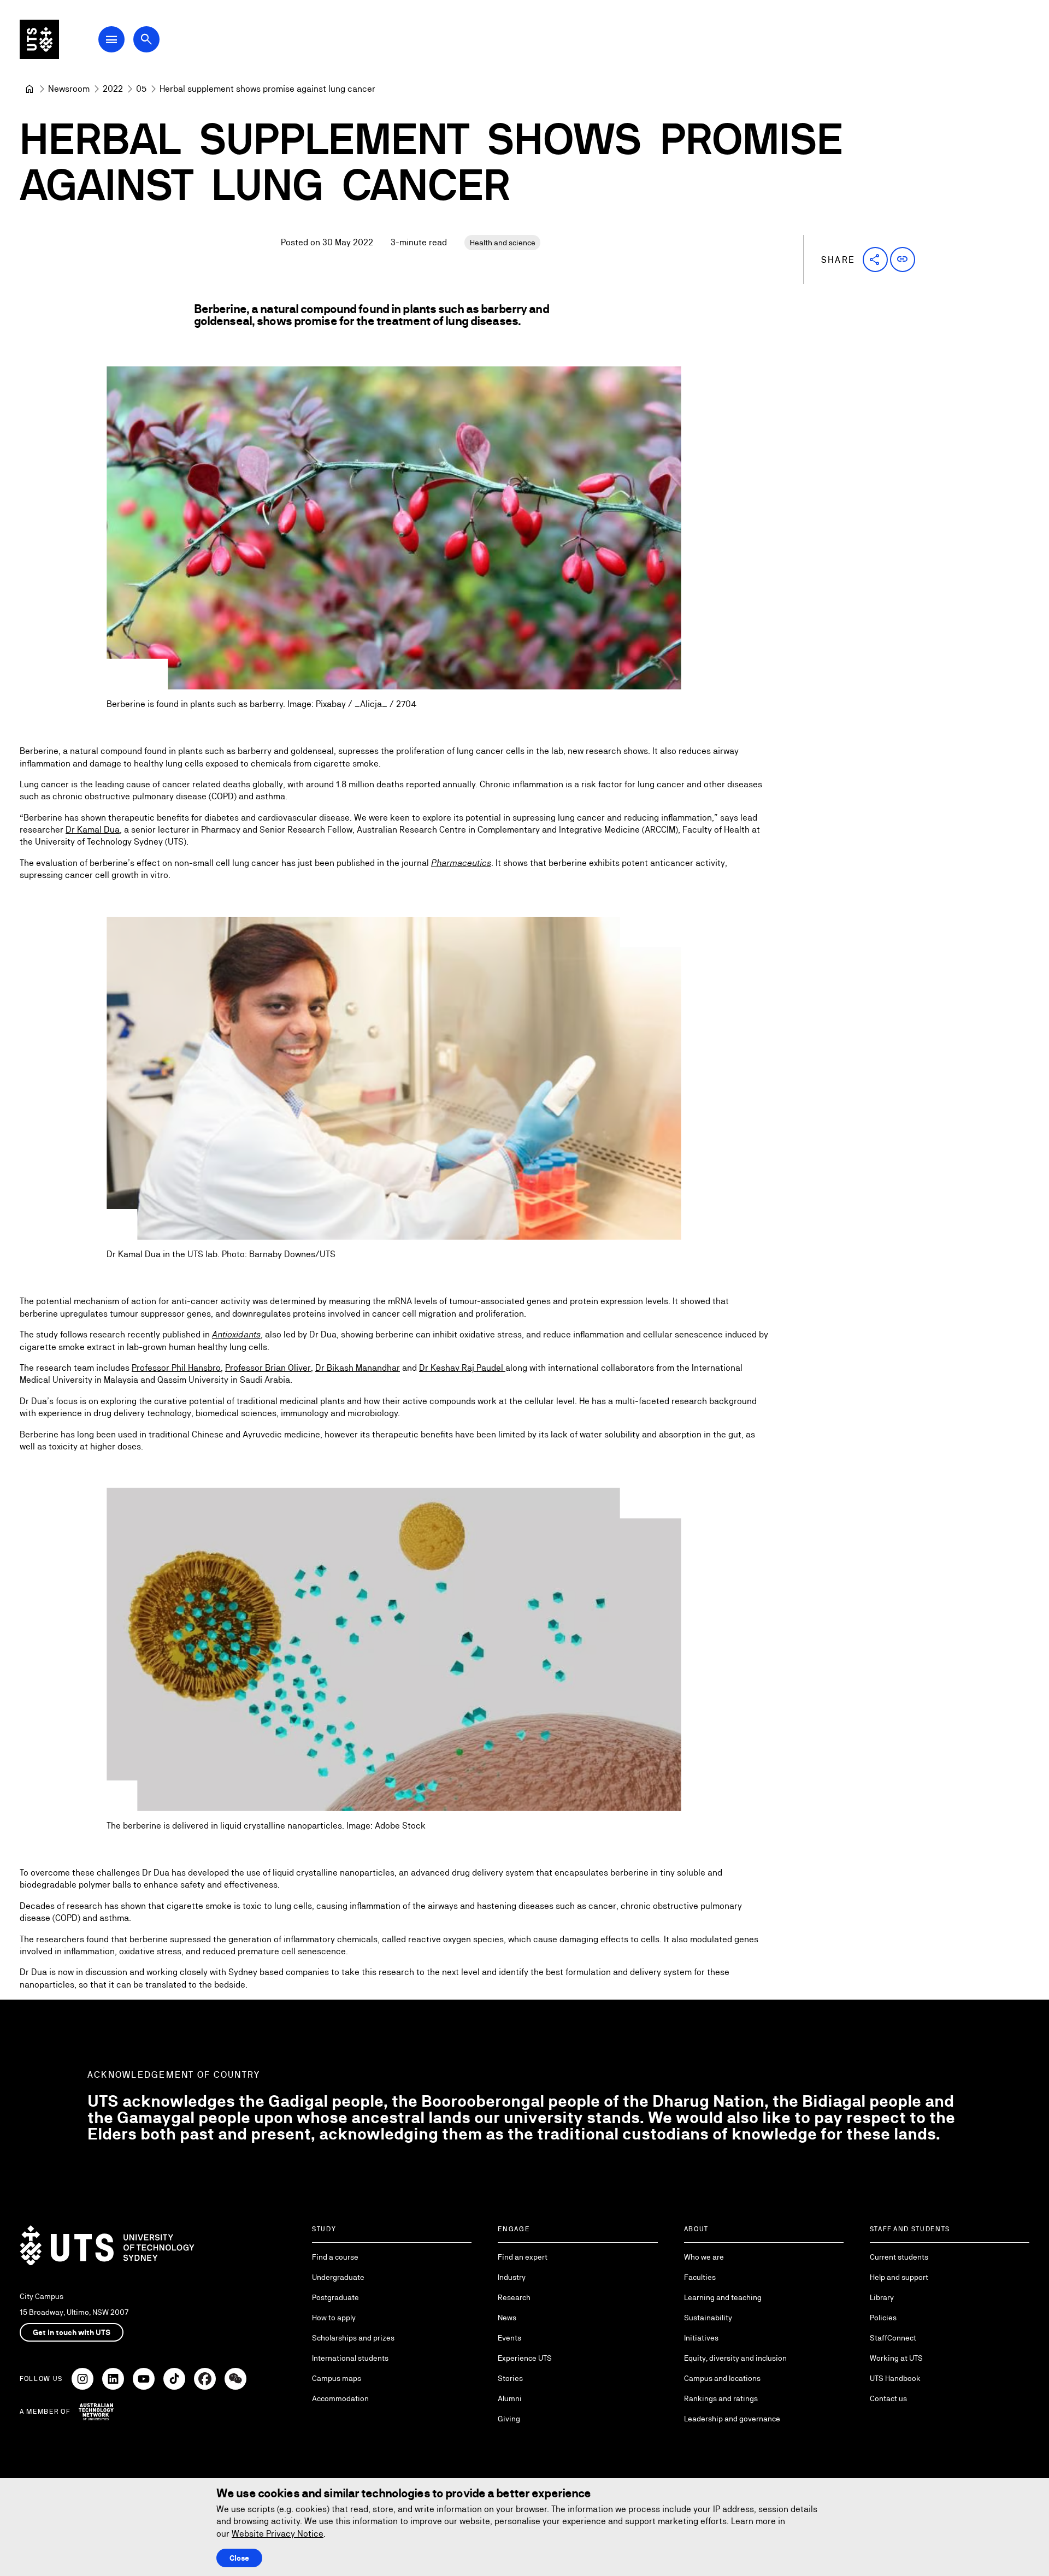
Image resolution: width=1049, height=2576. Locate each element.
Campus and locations (722, 2378)
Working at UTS (896, 2358)
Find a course (335, 2257)
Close (239, 2558)
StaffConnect (893, 2338)
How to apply (334, 2318)
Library (882, 2297)
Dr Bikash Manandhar (358, 1368)
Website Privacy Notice (278, 2534)
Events (509, 2338)
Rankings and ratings (721, 2398)
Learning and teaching (723, 2297)
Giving (509, 2419)
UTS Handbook (895, 2378)
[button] (875, 260)
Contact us (888, 2398)
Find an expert (523, 2257)
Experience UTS (525, 2358)
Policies (883, 2318)
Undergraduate (338, 2277)
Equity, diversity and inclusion (735, 2358)
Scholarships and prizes (353, 2338)
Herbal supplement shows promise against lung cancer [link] (267, 89)
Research (514, 2297)
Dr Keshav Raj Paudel (462, 1368)
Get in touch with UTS (72, 2332)
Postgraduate (335, 2297)
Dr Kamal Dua (93, 830)
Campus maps (337, 2378)
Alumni (510, 2398)
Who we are (704, 2257)
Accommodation (340, 2398)
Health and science (503, 243)
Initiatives (701, 2338)
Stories (510, 2378)
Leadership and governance (732, 2419)
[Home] (30, 89)
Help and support (899, 2277)
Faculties (700, 2277)
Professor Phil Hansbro (176, 1368)
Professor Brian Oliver (268, 1368)
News (507, 2318)
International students (350, 2358)
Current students (899, 2257)
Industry (512, 2277)
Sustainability (708, 2318)
